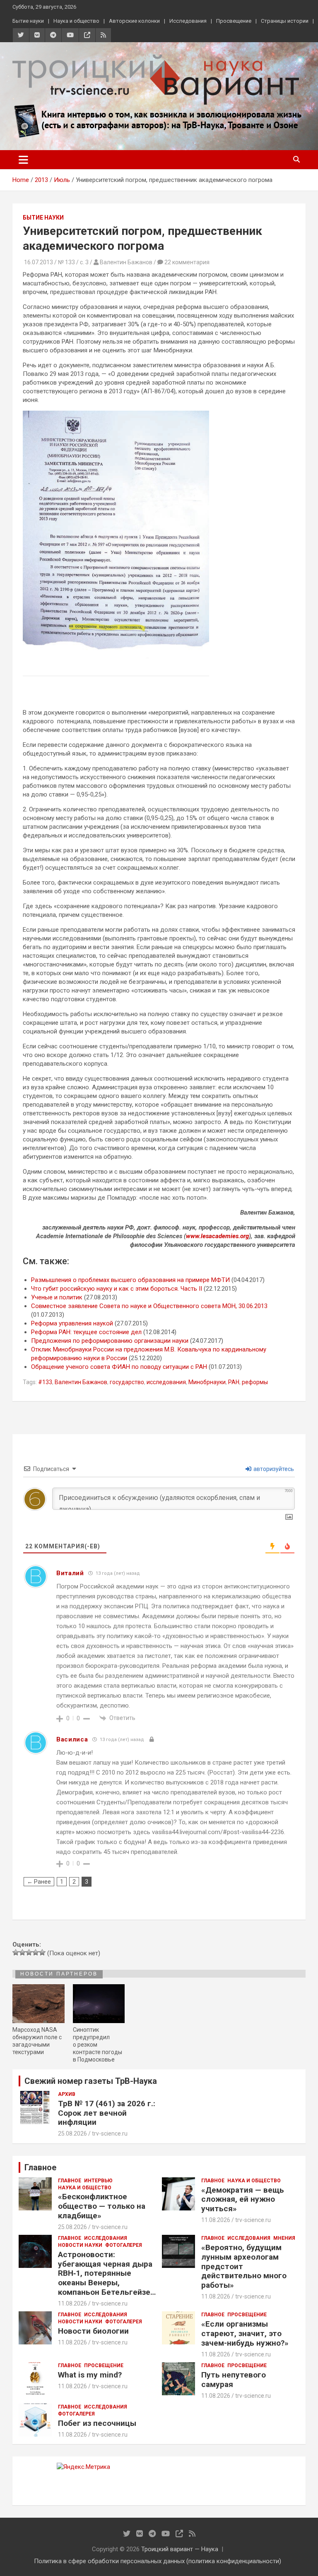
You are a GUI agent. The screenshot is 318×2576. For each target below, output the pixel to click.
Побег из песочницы (97, 2423)
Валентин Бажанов (81, 1382)
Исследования (188, 21)
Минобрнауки (207, 1382)
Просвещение (234, 21)
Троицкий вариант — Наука (180, 2549)
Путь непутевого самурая (234, 2380)
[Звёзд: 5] (42, 1952)
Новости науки (80, 2245)
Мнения (284, 2238)
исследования (166, 1382)
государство (127, 1382)
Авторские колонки (134, 21)
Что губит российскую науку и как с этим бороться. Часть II (117, 1289)
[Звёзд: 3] (29, 1952)
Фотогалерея (124, 2245)
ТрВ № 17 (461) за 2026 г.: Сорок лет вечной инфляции (107, 2113)
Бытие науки (28, 21)
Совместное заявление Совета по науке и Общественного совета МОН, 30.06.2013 (149, 1306)
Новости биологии (93, 2331)
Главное (70, 2181)
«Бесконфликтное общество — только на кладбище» (102, 2206)
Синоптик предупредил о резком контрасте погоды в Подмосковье (98, 2045)
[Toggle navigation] (23, 160)
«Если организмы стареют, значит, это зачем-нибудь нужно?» (245, 2333)
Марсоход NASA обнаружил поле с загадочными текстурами (37, 2041)
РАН (234, 1382)
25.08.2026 (72, 2134)
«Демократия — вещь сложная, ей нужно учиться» (243, 2199)
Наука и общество (76, 21)
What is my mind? (90, 2375)
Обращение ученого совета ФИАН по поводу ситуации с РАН (119, 1367)
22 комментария (187, 262)
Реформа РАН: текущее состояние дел (86, 1332)
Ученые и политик (57, 1297)
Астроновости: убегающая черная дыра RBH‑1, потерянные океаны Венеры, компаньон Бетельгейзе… (107, 2273)
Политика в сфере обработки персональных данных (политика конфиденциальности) (158, 2561)
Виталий (70, 1573)
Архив (67, 2094)
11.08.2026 (216, 2220)
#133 (45, 1382)
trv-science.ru (110, 2134)
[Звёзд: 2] (22, 1952)
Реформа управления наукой (72, 1323)
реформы (255, 1382)
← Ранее (39, 1882)
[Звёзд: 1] (16, 1952)
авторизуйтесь (273, 1469)
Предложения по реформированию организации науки (110, 1341)
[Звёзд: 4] (36, 1952)
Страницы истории (285, 21)
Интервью (98, 2181)
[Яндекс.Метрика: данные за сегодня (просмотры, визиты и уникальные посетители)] (83, 2467)
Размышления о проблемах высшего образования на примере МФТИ (130, 1280)
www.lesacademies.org (217, 1236)
